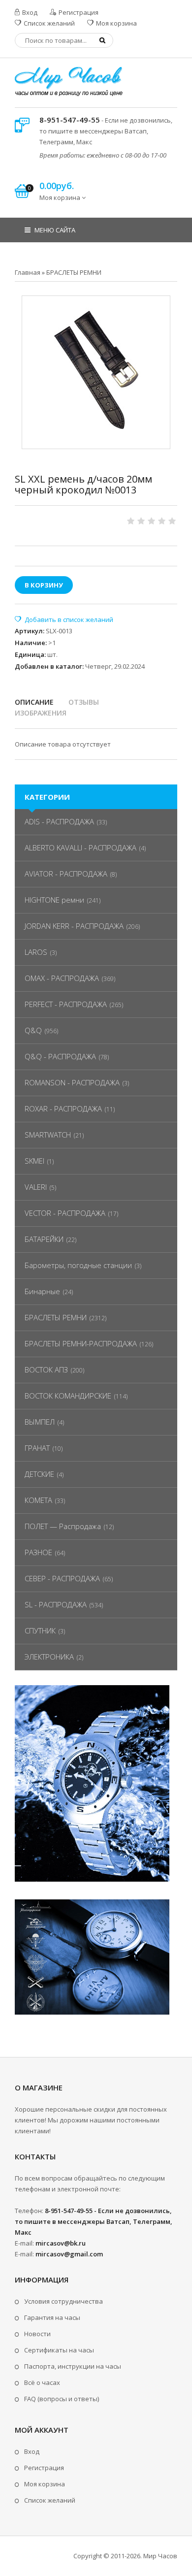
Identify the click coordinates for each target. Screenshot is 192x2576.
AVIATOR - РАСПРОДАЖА (66, 874)
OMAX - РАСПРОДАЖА (62, 978)
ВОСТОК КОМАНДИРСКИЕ (68, 1396)
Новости (37, 2334)
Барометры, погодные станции (78, 1265)
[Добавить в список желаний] (64, 620)
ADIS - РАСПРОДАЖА (59, 821)
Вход (29, 12)
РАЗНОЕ (38, 1552)
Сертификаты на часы (59, 2350)
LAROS (36, 952)
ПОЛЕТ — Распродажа (63, 1526)
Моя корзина (116, 23)
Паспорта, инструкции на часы (73, 2366)
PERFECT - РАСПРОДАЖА (66, 1004)
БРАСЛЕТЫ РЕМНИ (56, 1317)
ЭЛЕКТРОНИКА (49, 1657)
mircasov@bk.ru (61, 2243)
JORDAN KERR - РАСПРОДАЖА (74, 926)
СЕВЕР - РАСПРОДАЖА (62, 1578)
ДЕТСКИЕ (39, 1474)
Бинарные (42, 1291)
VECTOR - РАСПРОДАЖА (65, 1213)
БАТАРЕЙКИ (44, 1239)
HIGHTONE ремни (54, 900)
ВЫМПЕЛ (40, 1422)
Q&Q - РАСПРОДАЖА (60, 1056)
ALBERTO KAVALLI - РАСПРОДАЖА (80, 848)
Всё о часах (42, 2382)
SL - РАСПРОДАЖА (56, 1604)
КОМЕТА (38, 1500)
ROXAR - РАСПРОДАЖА (63, 1109)
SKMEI (34, 1161)
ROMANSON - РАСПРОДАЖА (72, 1082)
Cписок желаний (50, 2500)
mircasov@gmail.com (69, 2254)
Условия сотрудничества (64, 2301)
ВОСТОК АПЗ (46, 1370)
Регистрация (78, 12)
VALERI (36, 1187)
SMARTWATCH (48, 1135)
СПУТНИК (40, 1630)
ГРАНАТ (37, 1448)
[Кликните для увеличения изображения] (96, 370)
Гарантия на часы (52, 2317)
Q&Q (33, 1030)
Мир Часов (160, 2556)
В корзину (44, 585)
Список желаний (48, 23)
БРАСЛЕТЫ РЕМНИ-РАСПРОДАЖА (81, 1343)
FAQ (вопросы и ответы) (62, 2399)
